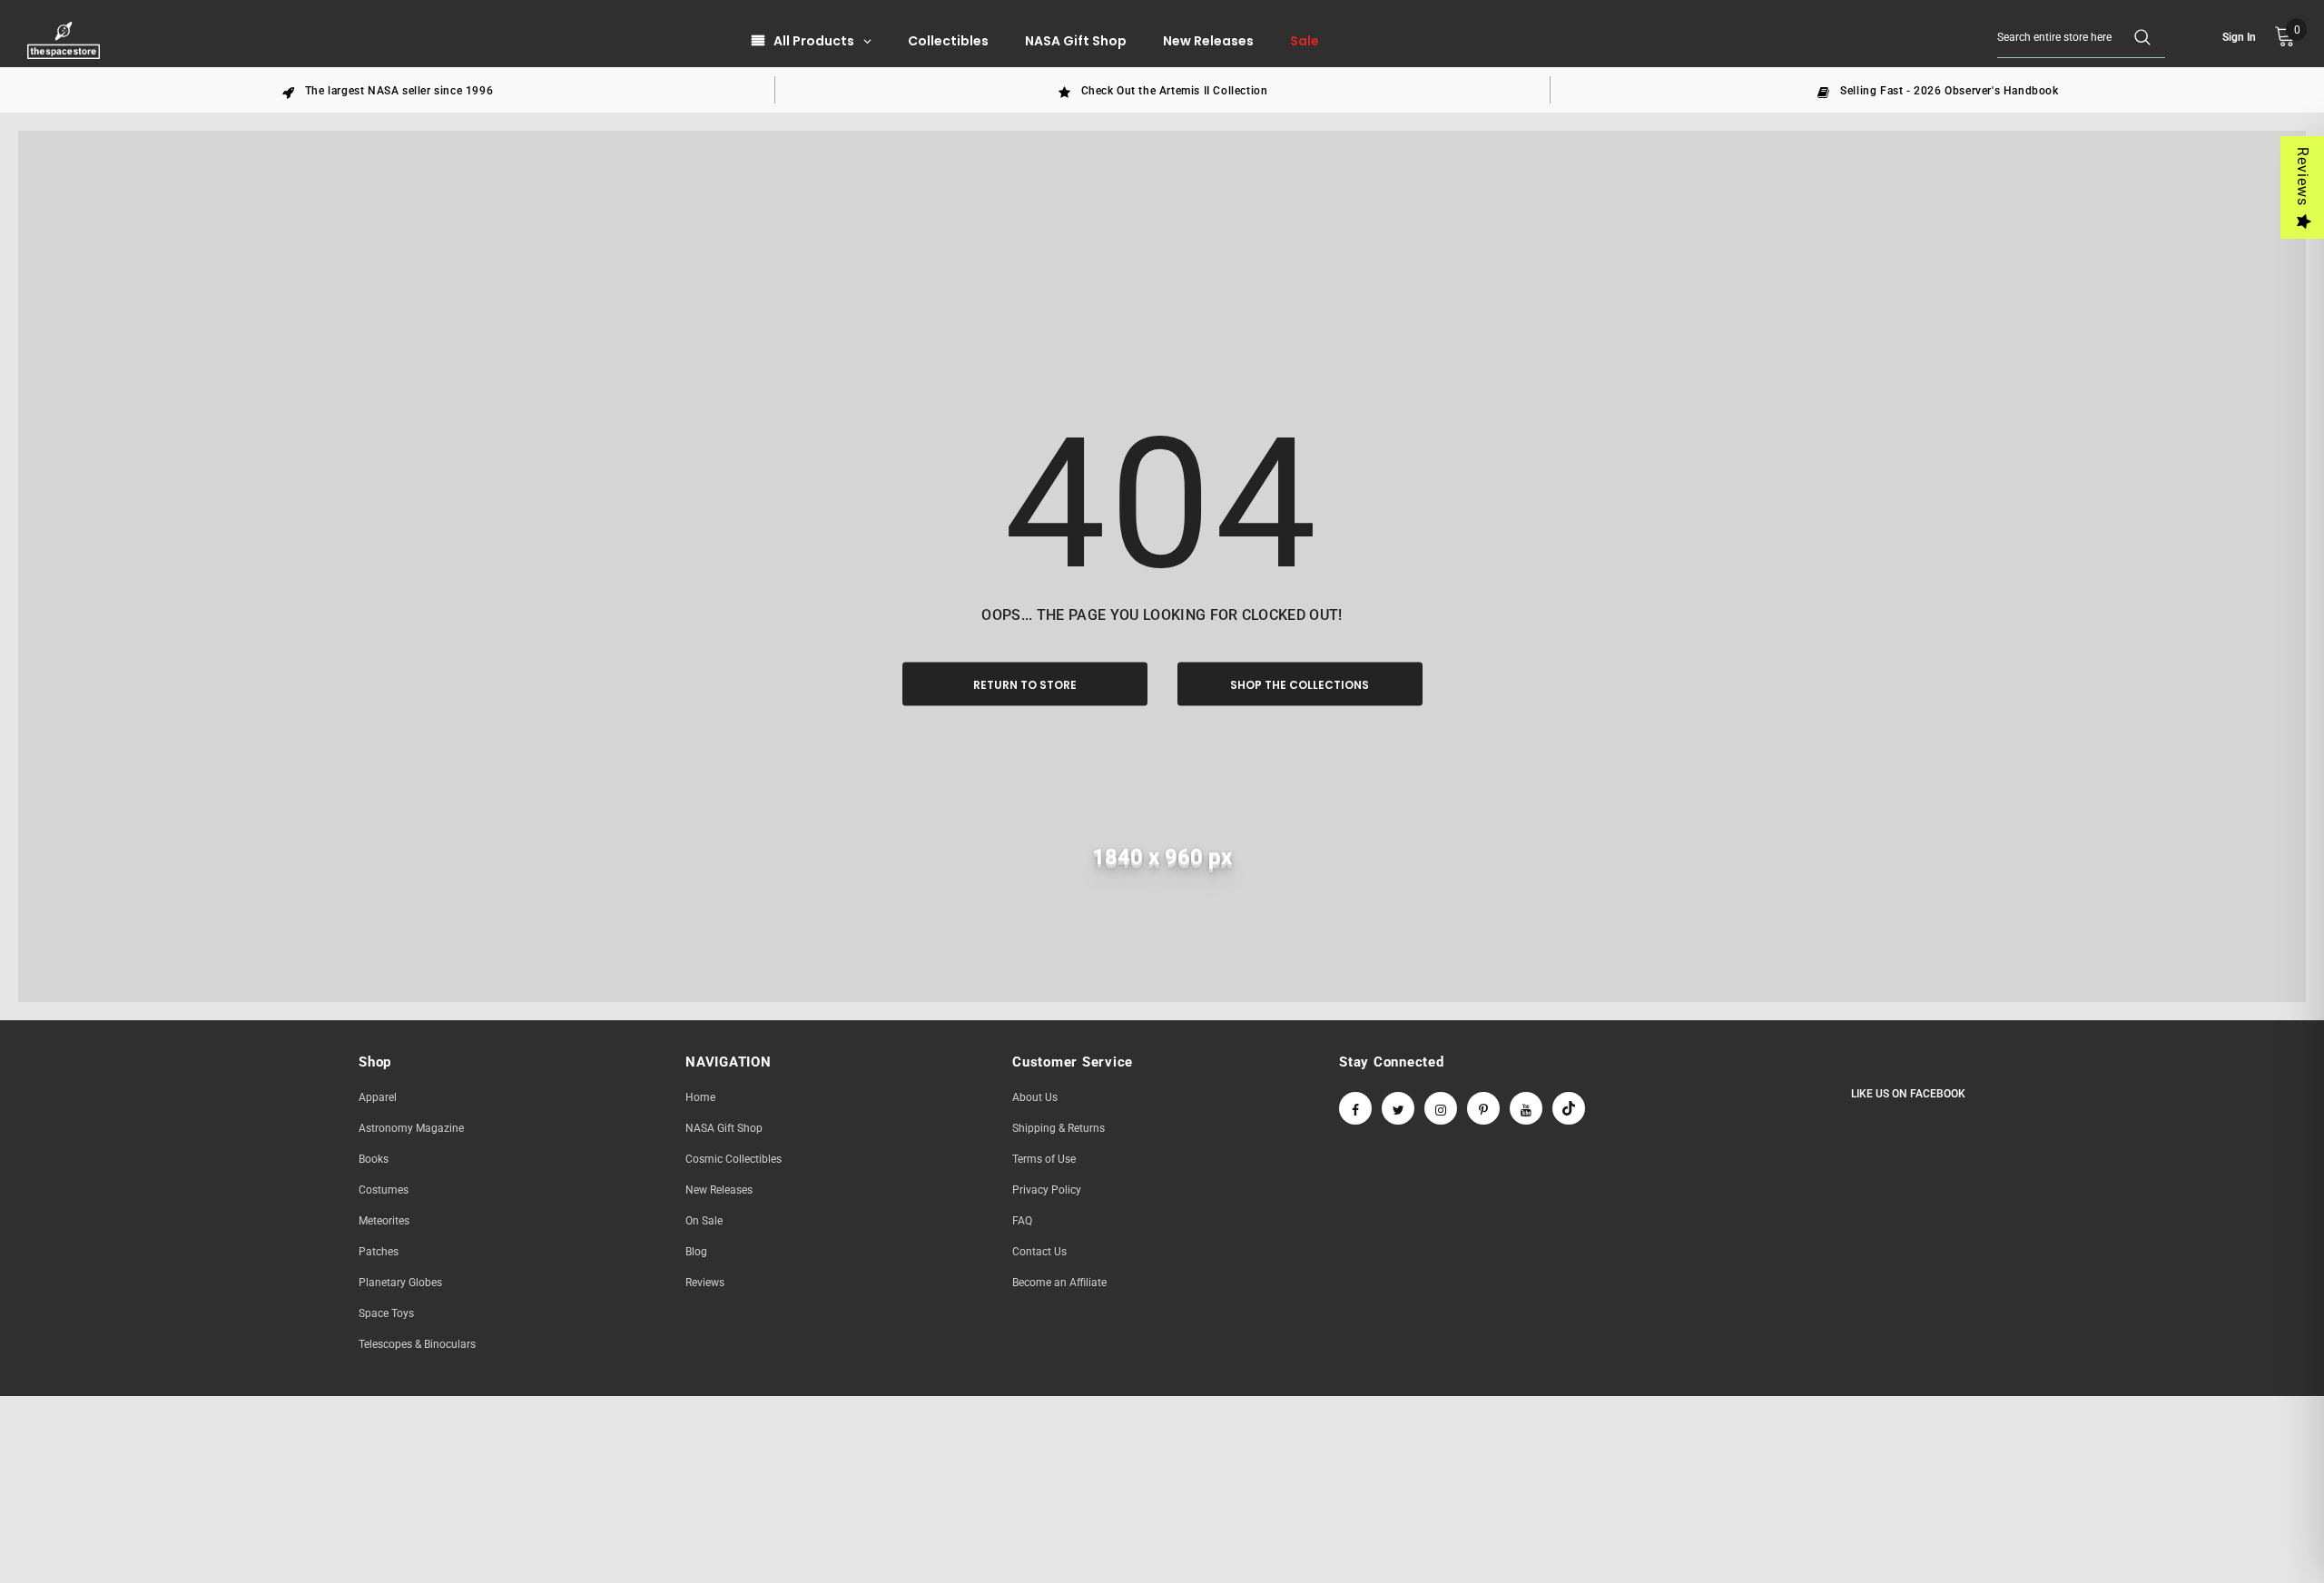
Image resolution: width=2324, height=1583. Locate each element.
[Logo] (66, 40)
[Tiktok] (1569, 1108)
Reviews (2303, 177)
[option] (388, 90)
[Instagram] (1441, 1108)
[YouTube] (1526, 1108)
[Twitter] (1398, 1108)
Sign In (2239, 37)
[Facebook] (1355, 1108)
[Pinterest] (1483, 1108)
